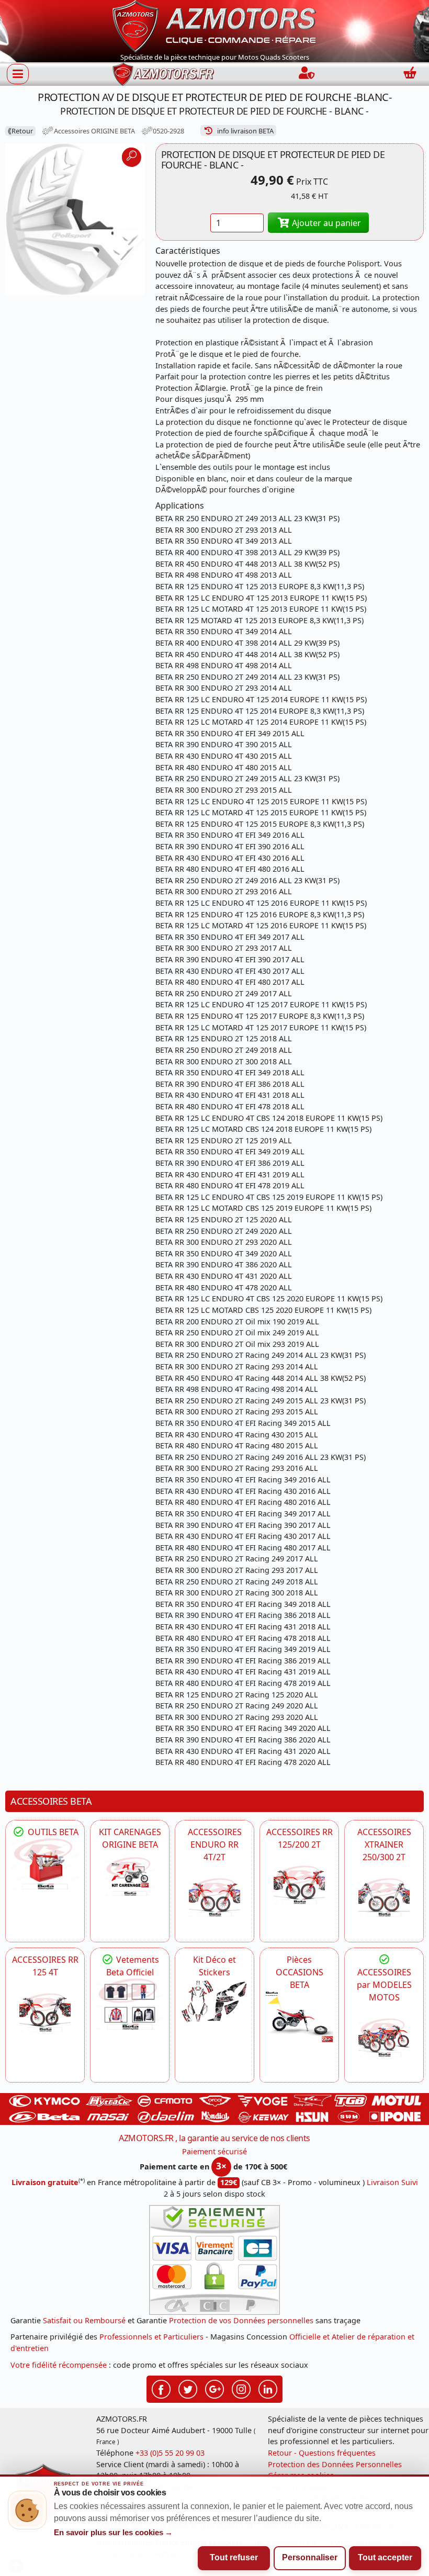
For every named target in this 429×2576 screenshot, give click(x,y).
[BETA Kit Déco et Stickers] (214, 2001)
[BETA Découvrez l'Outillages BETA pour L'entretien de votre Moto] (45, 1864)
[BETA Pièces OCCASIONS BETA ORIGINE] (299, 2017)
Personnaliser (310, 2557)
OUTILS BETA (52, 1832)
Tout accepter (385, 2557)
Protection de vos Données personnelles (241, 2320)
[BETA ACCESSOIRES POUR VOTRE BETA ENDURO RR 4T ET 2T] (214, 1897)
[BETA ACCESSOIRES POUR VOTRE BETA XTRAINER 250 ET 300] (384, 1897)
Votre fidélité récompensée (59, 2365)
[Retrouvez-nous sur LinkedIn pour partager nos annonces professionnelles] (268, 2388)
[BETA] (384, 2038)
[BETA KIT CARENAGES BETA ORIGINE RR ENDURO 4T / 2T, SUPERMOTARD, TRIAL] (130, 1876)
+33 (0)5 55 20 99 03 (170, 2453)
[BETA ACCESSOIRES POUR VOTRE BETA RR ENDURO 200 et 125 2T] (299, 1885)
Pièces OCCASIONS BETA (300, 1972)
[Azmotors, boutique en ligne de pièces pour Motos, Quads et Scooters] (214, 25)
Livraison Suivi (392, 2182)
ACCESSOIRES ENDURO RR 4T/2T (215, 1844)
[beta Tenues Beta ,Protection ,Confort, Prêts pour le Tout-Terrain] (130, 2004)
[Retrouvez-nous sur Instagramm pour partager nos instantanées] (241, 2388)
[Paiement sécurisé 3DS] (214, 2260)
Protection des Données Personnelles (335, 2464)
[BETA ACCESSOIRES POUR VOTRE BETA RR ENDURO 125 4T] (45, 2012)
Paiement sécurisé (214, 2151)
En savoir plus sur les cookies (114, 2533)
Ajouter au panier (325, 223)
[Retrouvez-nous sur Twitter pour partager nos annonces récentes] (188, 2388)
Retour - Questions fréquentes (322, 2453)
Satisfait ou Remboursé (84, 2320)
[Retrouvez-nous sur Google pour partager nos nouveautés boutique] (214, 2388)
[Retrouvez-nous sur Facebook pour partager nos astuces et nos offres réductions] (161, 2388)
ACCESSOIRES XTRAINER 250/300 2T (384, 1844)
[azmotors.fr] (163, 74)
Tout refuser (234, 2557)
